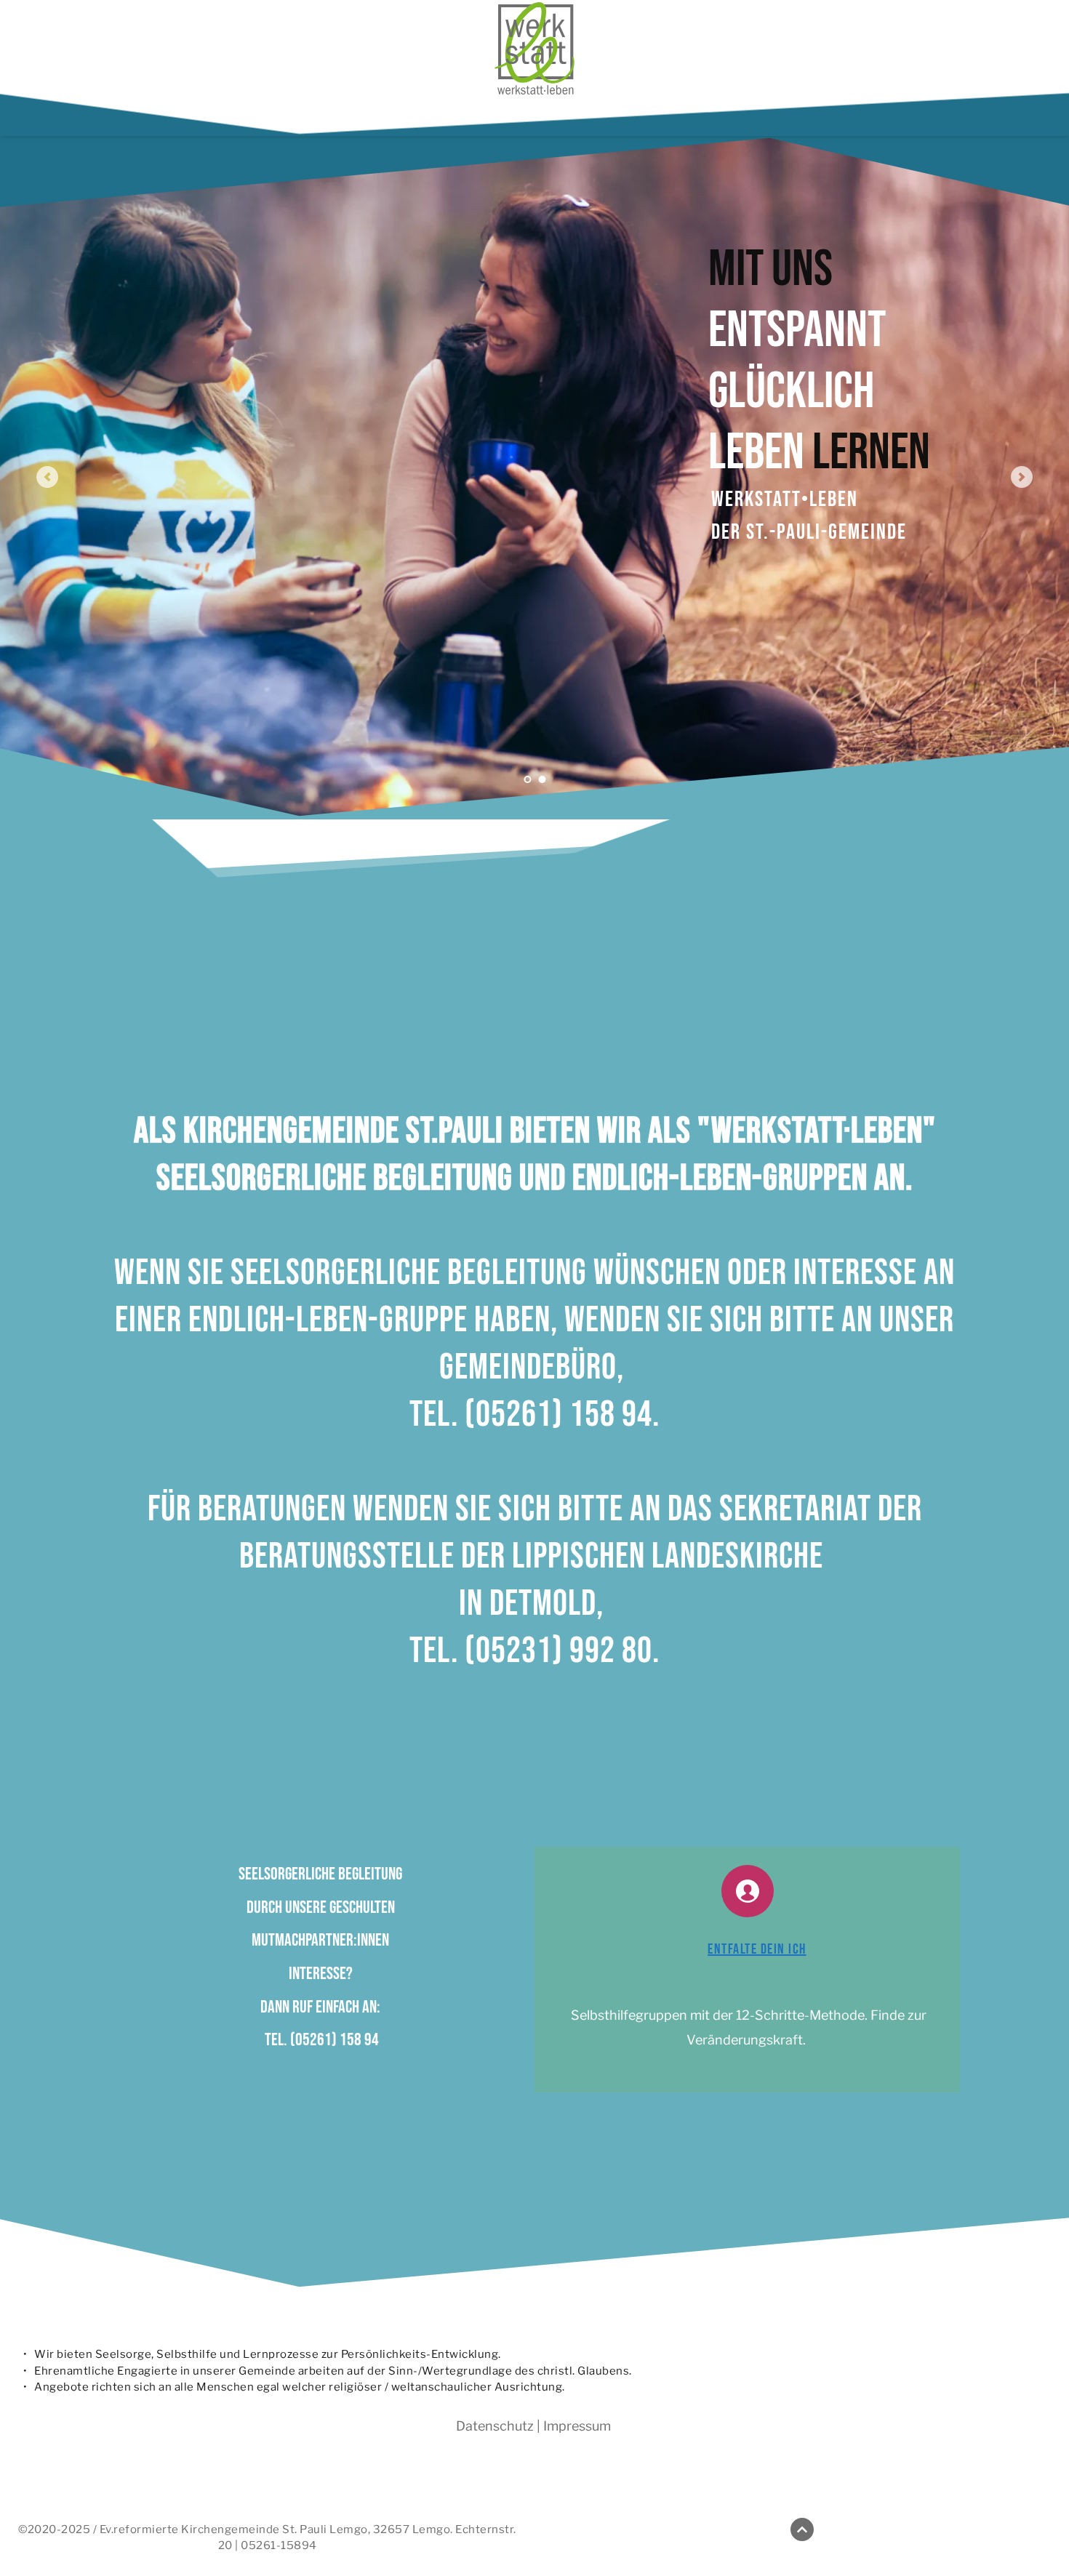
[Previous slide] (47, 477)
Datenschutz (495, 2426)
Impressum (577, 2426)
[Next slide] (1022, 477)
